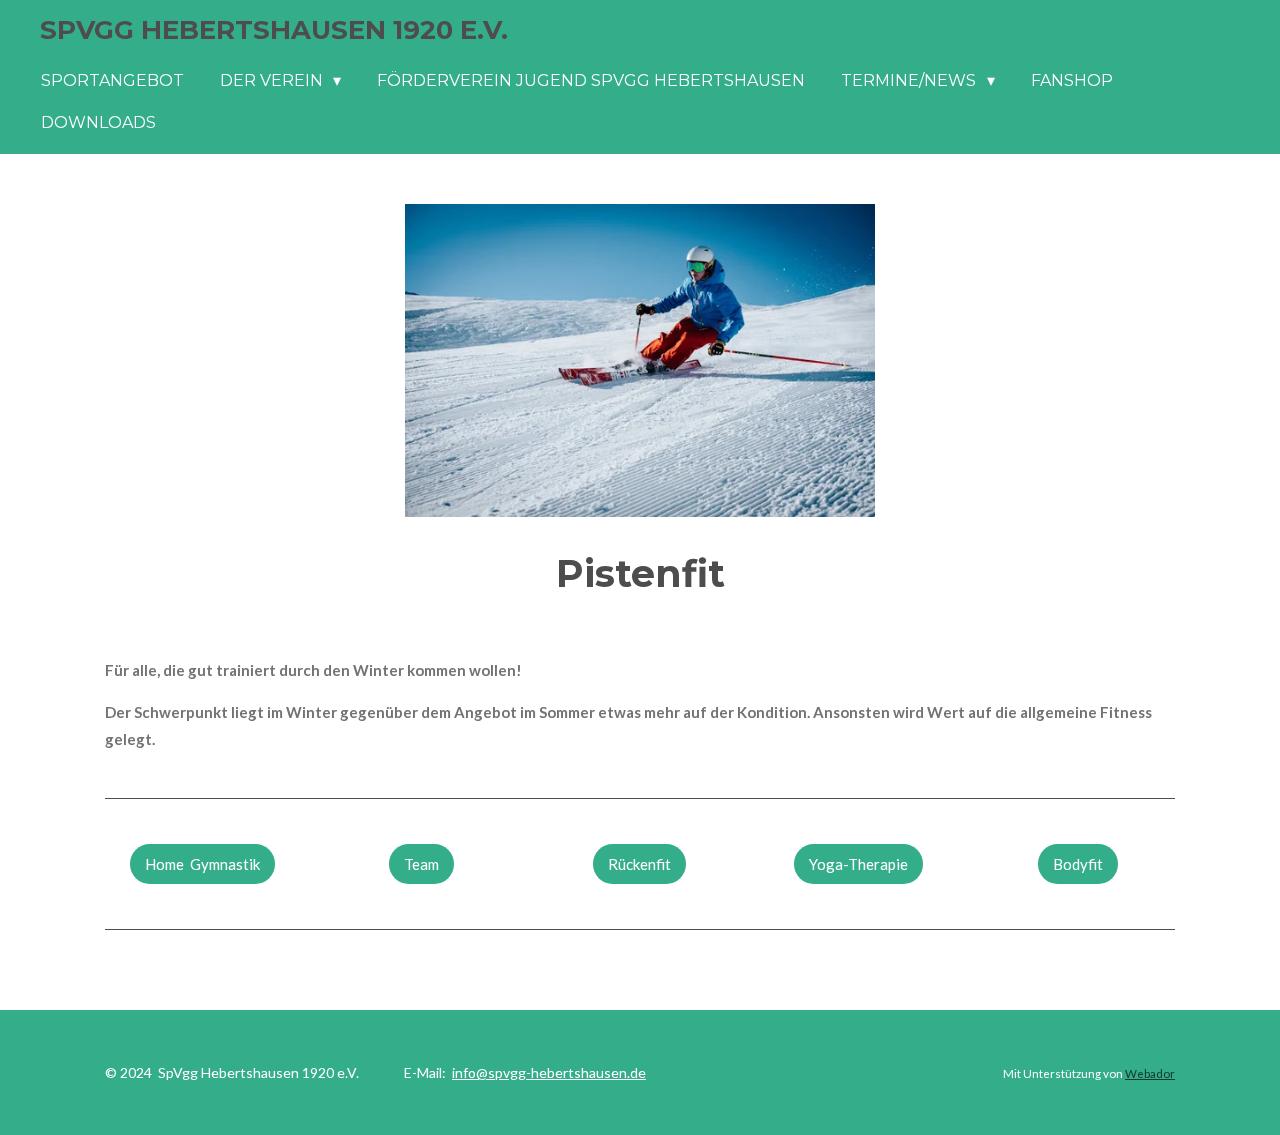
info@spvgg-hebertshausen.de (549, 1072)
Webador (1150, 1073)
